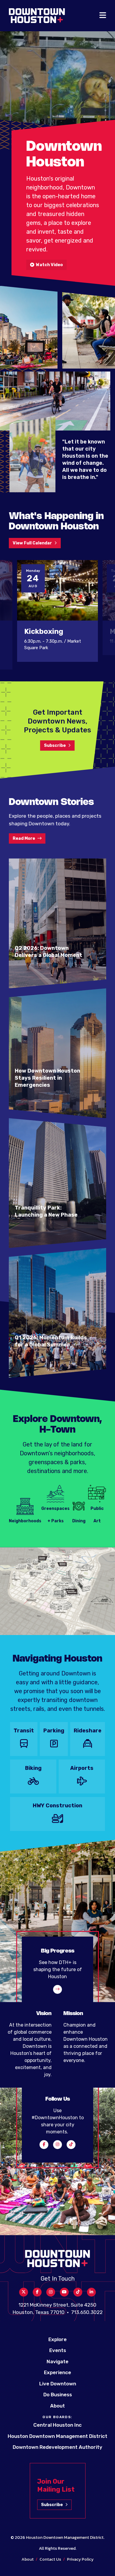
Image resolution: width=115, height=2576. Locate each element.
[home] (37, 16)
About (57, 2406)
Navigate (57, 2361)
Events (58, 2350)
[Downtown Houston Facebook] (44, 2145)
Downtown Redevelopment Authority (57, 2447)
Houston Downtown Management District (57, 2436)
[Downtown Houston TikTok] (71, 2145)
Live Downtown (58, 2384)
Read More (24, 838)
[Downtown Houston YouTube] (64, 2292)
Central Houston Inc (57, 2425)
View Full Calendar (32, 543)
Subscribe (55, 746)
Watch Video (49, 265)
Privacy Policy (80, 2559)
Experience (57, 2372)
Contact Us (50, 2559)
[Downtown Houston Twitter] (24, 2292)
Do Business (58, 2395)
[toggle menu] (103, 16)
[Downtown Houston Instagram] (57, 2145)
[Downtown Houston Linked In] (91, 2292)
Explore (57, 2339)
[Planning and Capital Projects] (57, 1989)
